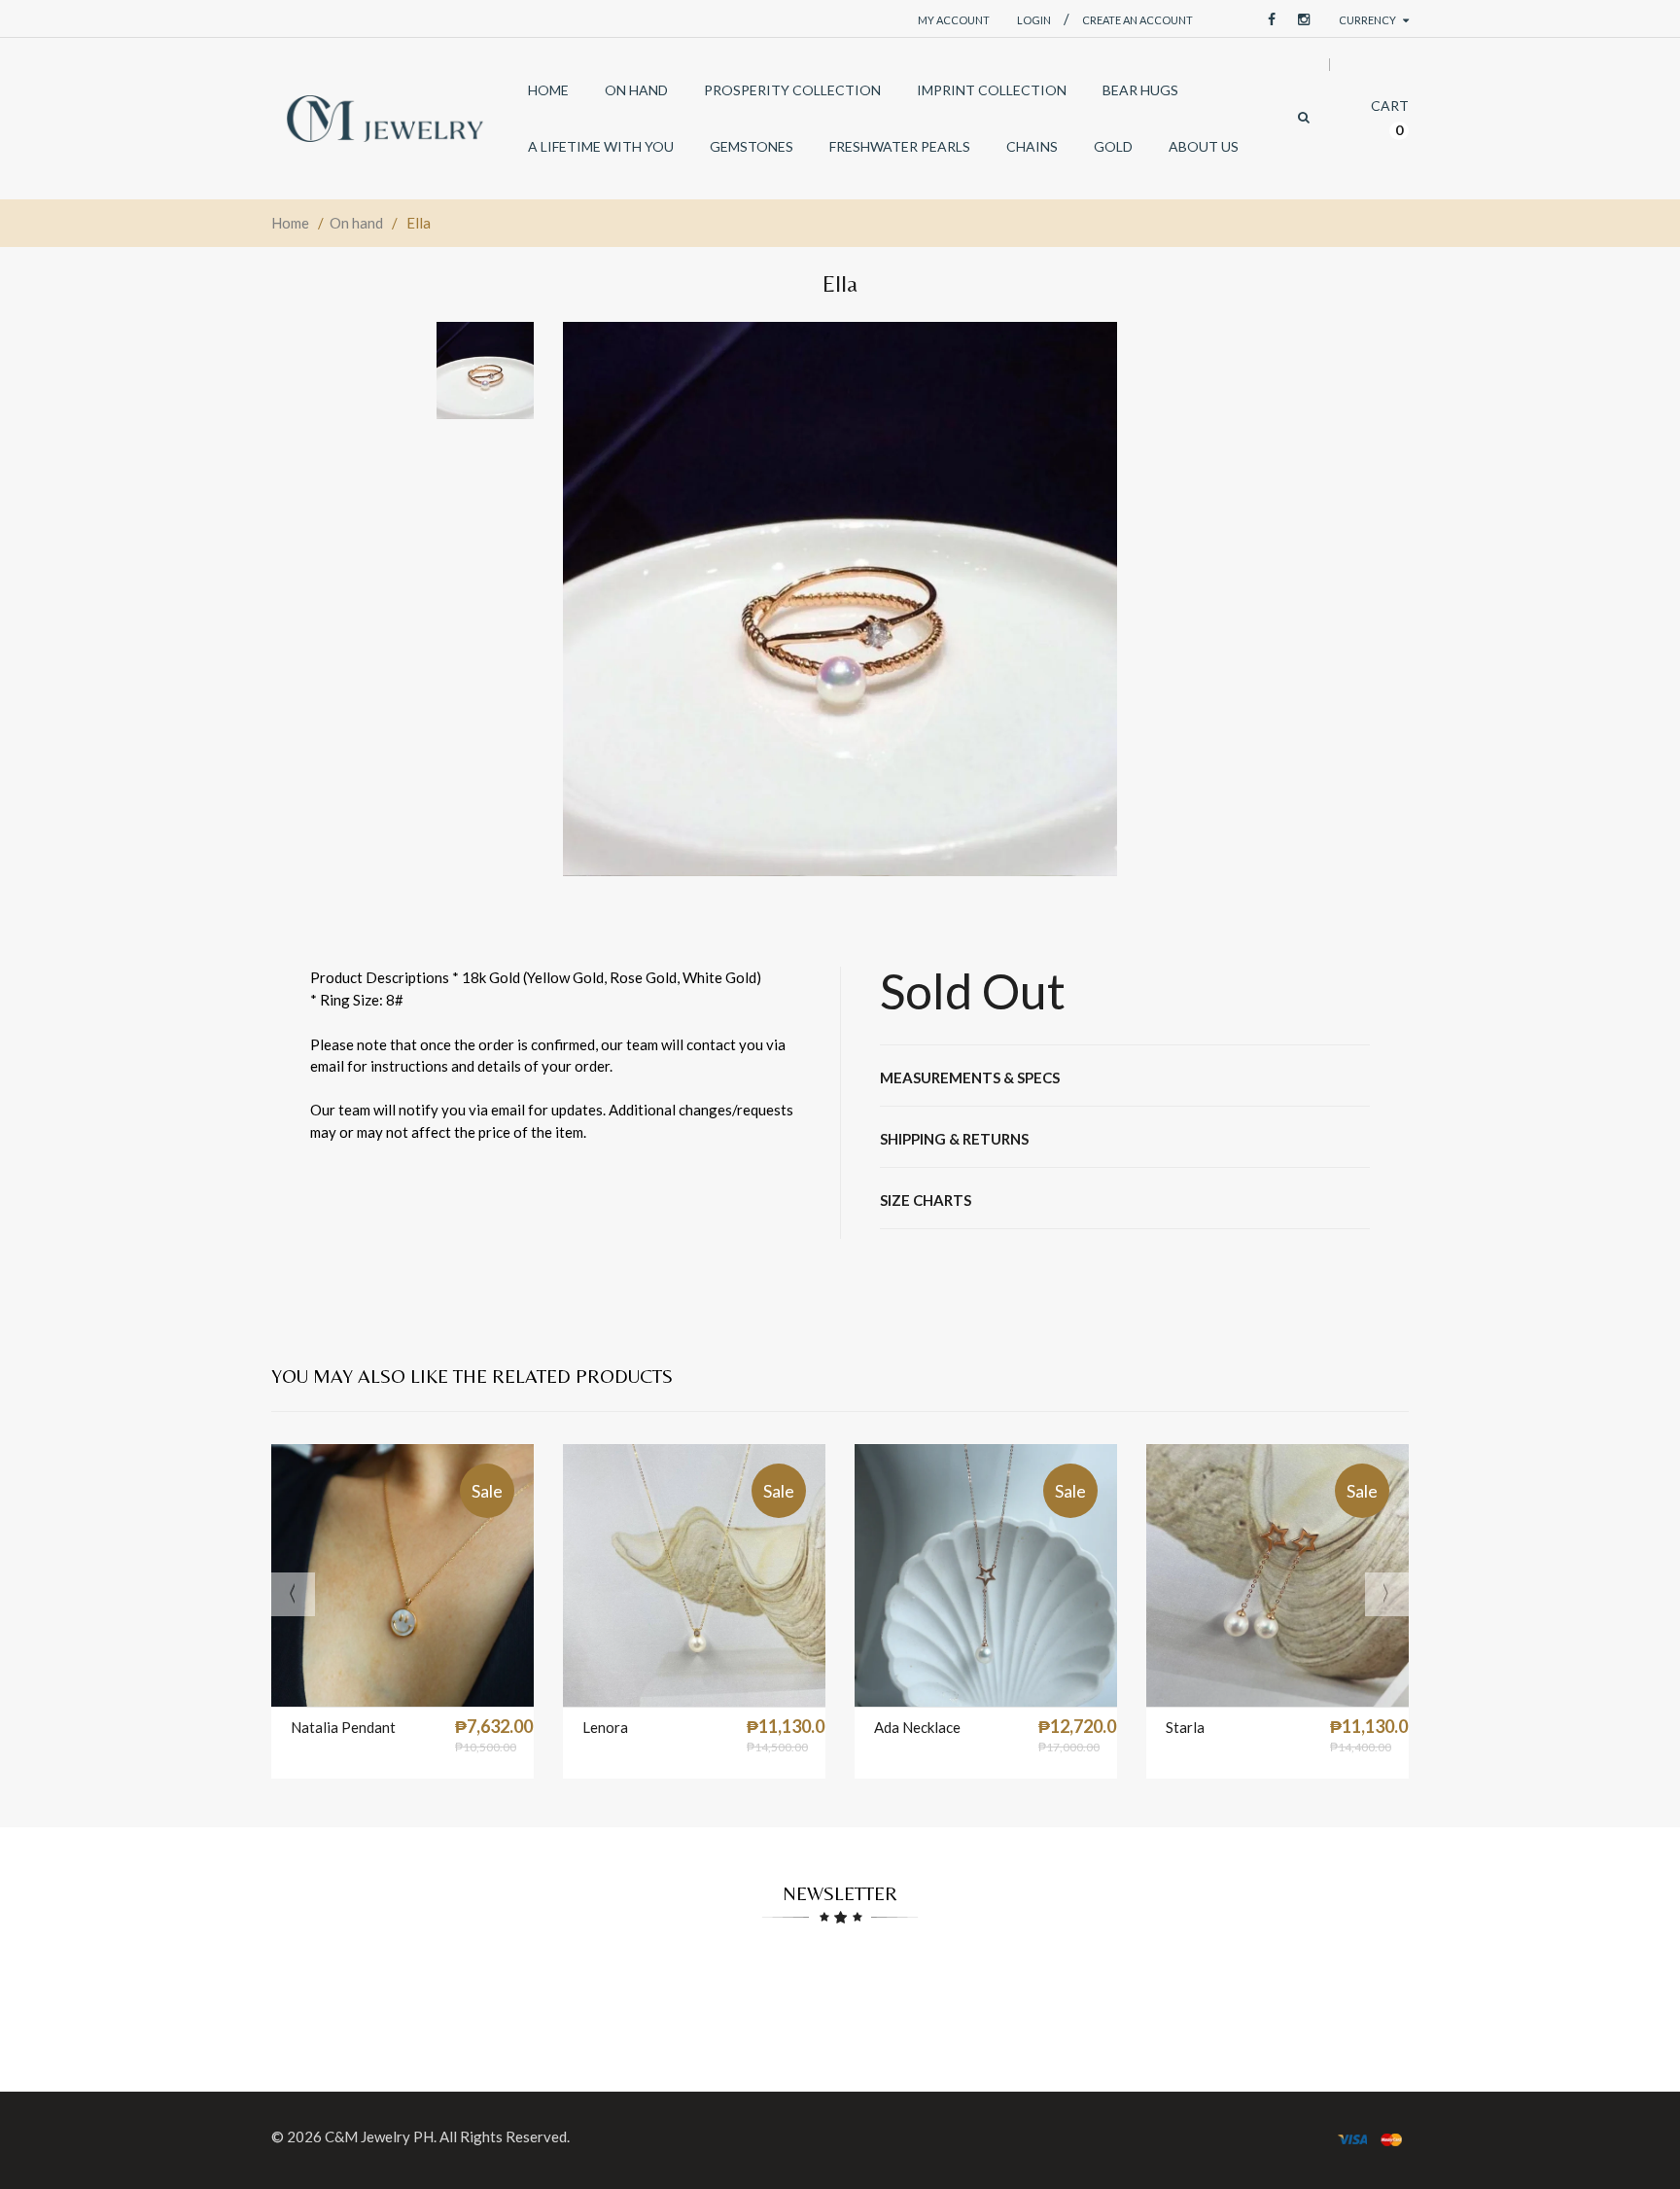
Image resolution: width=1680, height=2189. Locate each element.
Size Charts (926, 1200)
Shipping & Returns (954, 1139)
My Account (954, 20)
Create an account (1137, 20)
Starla (1185, 1727)
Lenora (605, 1727)
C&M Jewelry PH (379, 2136)
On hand (356, 223)
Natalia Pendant (343, 1727)
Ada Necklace (917, 1727)
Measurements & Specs (970, 1077)
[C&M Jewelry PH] (385, 119)
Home (290, 223)
